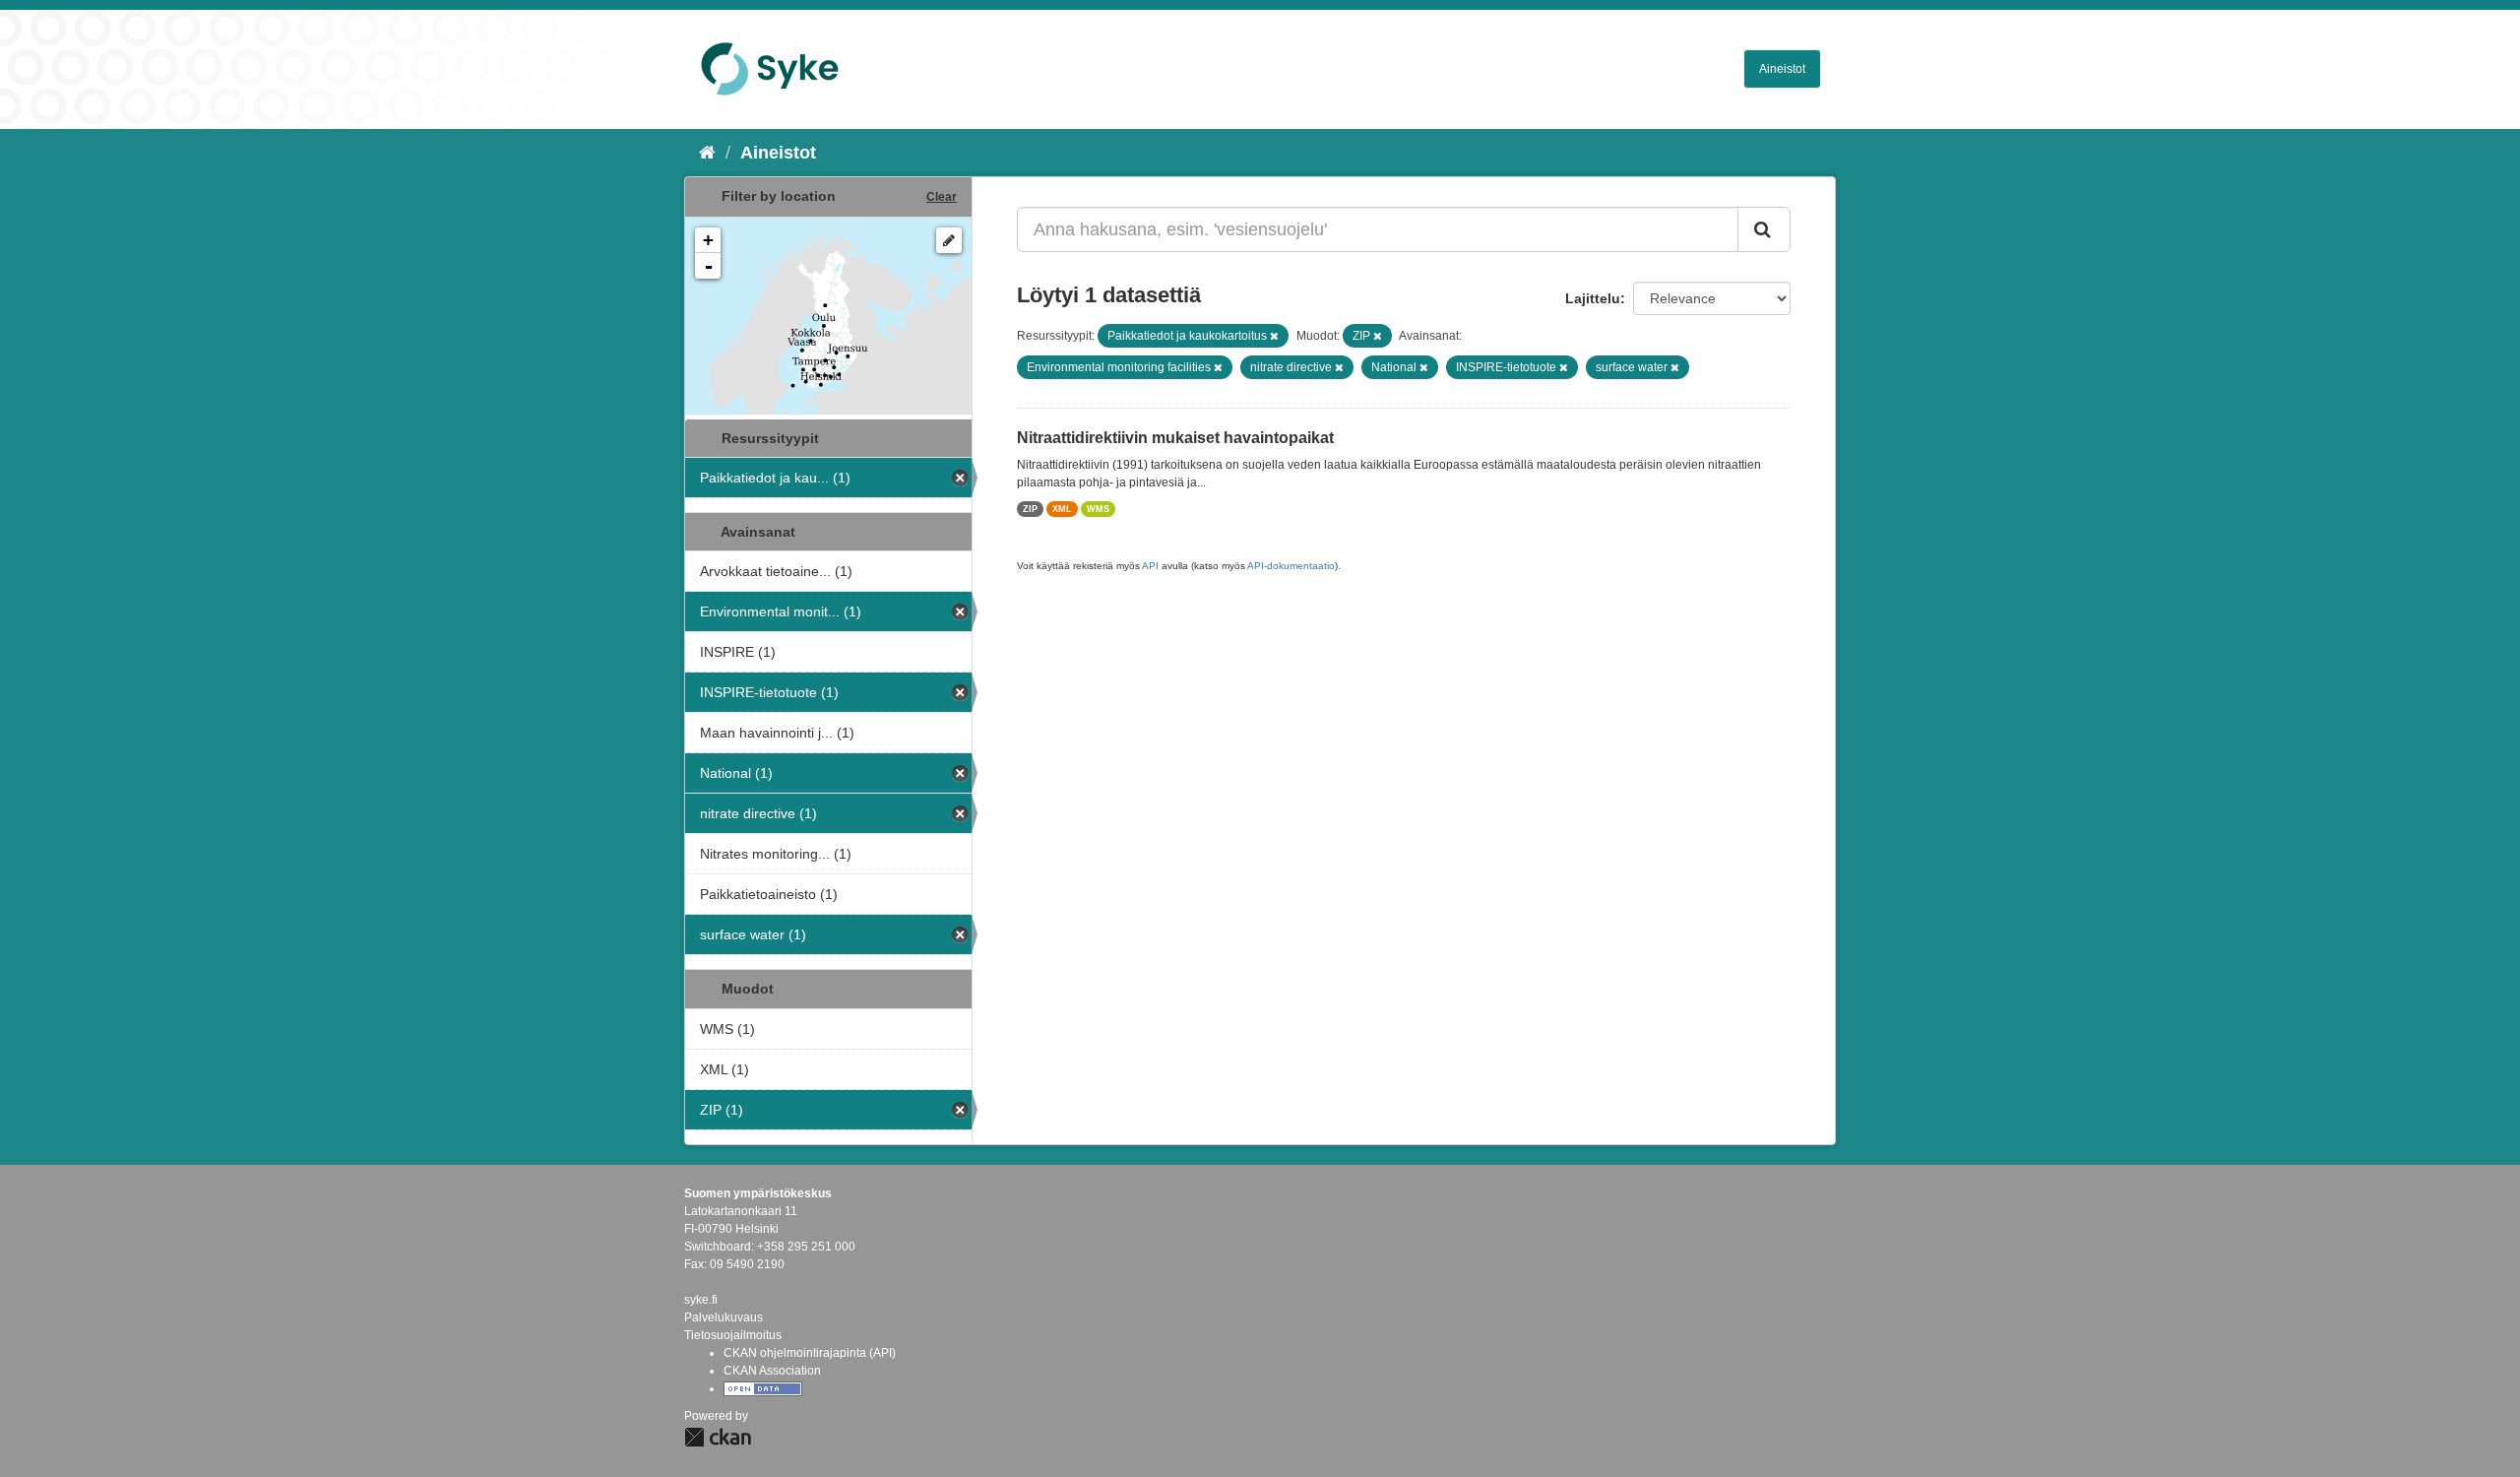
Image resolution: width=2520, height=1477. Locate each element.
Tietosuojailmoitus (733, 1335)
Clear (942, 197)
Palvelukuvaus (724, 1317)
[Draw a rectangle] (949, 240)
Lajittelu (1593, 298)
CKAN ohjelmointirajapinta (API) (810, 1353)
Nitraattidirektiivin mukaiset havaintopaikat (1175, 438)
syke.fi (701, 1300)
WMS (1098, 509)
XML (1062, 509)
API (1150, 566)
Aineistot (1782, 69)
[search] (1764, 229)
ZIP (1030, 509)
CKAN (718, 1437)
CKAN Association (772, 1371)
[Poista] (1274, 336)
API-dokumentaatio (1291, 566)
